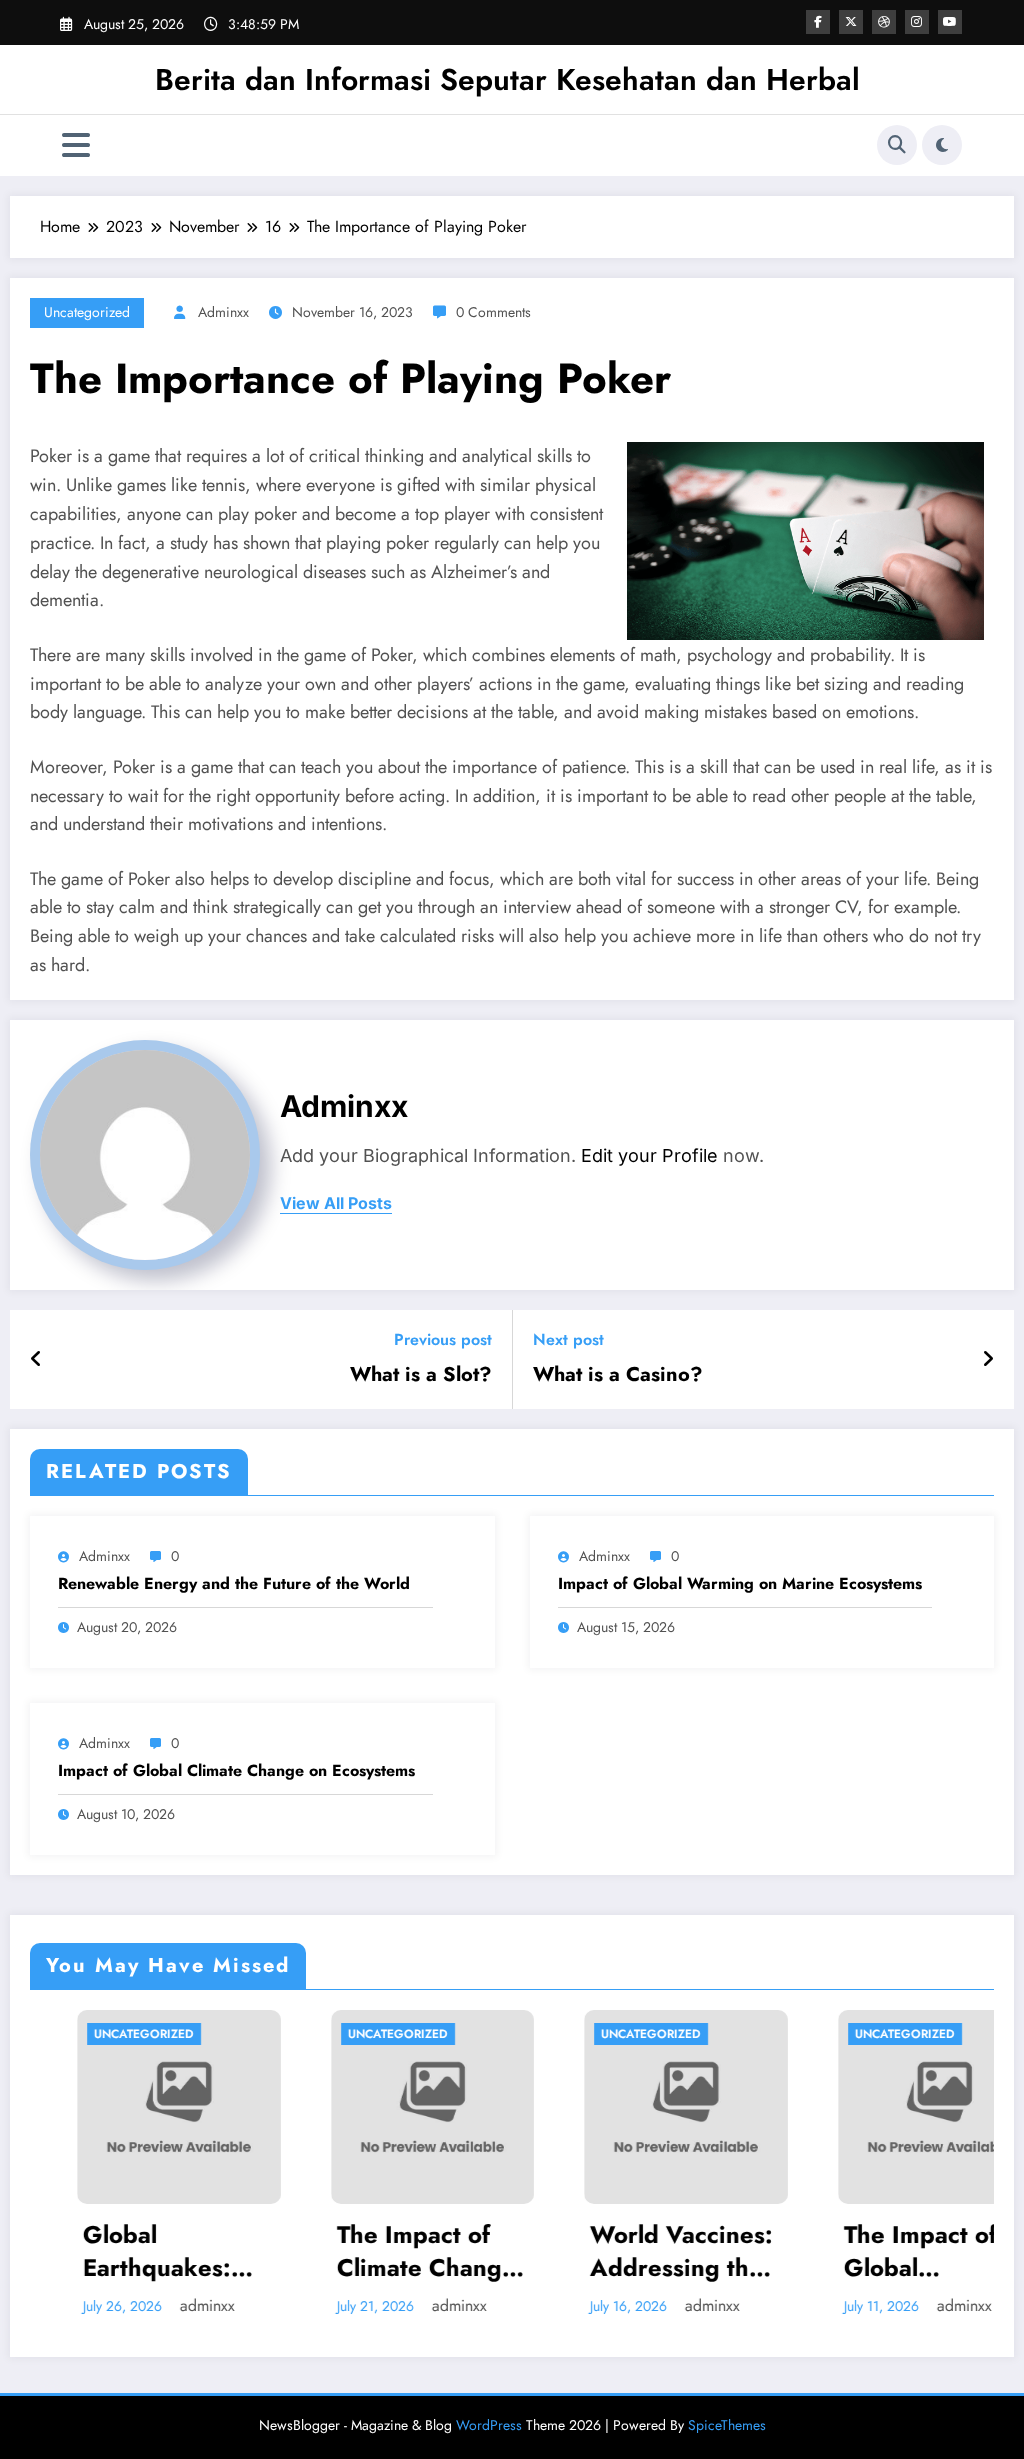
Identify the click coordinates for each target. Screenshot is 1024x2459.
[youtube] (950, 22)
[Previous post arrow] (36, 1360)
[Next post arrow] (988, 1360)
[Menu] (76, 145)
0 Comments (493, 312)
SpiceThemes (727, 2425)
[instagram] (917, 22)
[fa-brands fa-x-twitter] (851, 22)
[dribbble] (884, 22)
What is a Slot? (421, 1375)
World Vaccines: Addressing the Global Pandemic (638, 2251)
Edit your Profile (649, 1155)
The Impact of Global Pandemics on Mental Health (875, 2251)
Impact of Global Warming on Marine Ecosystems (740, 1584)
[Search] (897, 145)
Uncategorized (87, 312)
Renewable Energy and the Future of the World (234, 1584)
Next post (568, 1339)
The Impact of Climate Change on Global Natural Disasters (379, 2251)
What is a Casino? (618, 1375)
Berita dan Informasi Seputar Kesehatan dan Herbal (507, 79)
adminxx (223, 312)
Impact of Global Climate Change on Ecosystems (236, 1771)
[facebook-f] (818, 22)
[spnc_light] (942, 145)
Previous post (443, 1339)
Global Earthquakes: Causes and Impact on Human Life (110, 2251)
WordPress (489, 2425)
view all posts (336, 1203)
